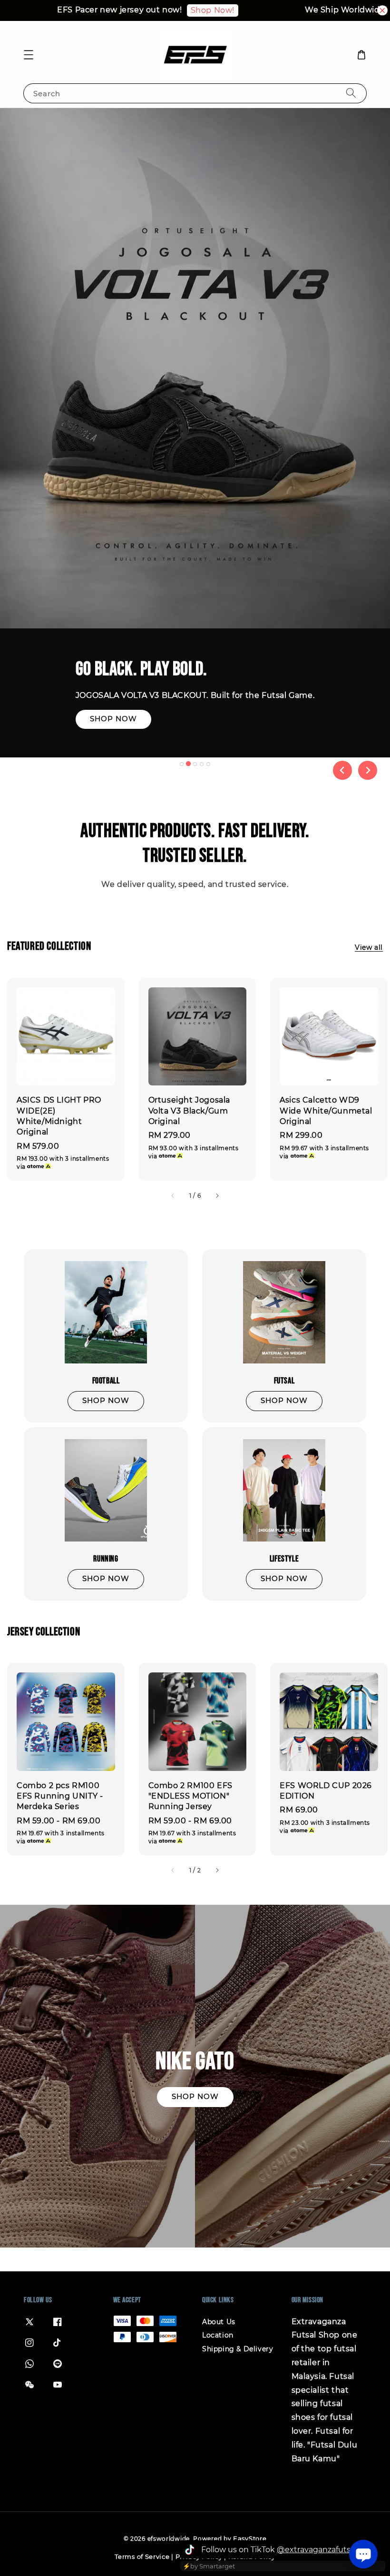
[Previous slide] (342, 770)
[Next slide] (368, 770)
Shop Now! (179, 10)
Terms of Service (142, 2556)
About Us (219, 2322)
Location (218, 2335)
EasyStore (250, 2538)
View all (369, 947)
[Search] (351, 93)
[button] (29, 55)
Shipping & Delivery (238, 2349)
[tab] (182, 764)
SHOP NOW (62, 732)
